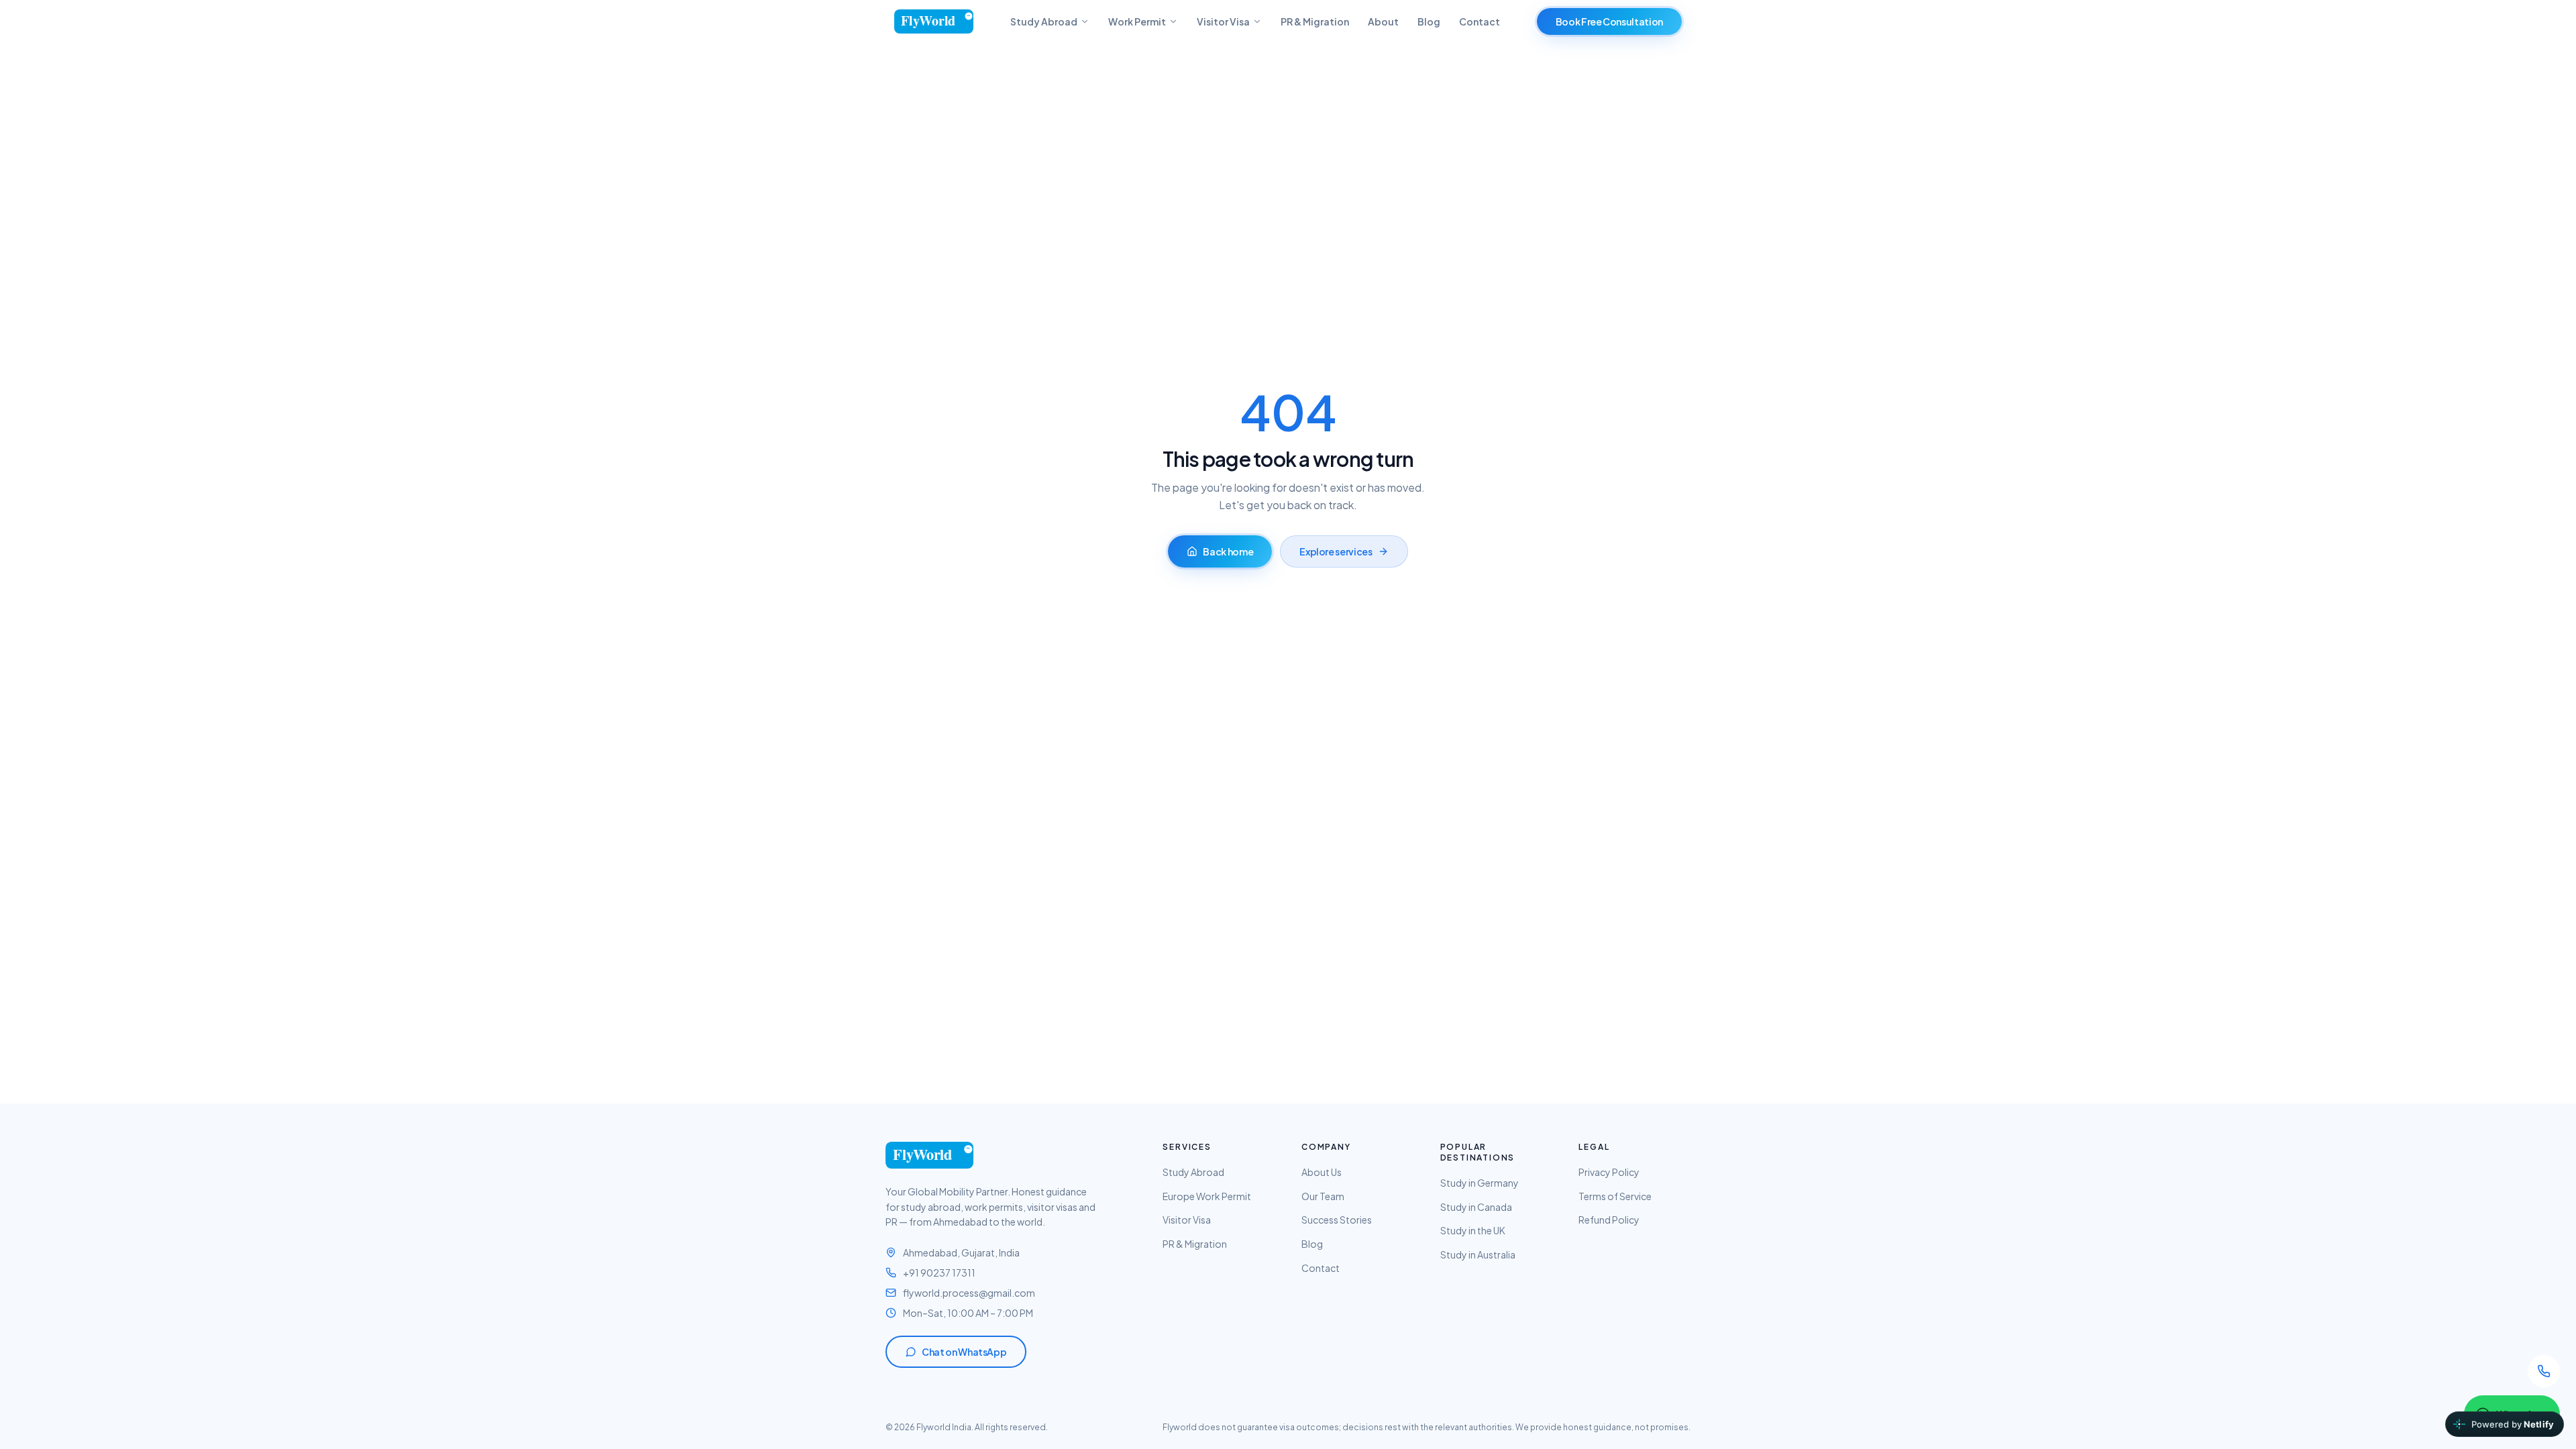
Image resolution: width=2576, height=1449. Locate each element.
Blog (1429, 21)
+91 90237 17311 (939, 1273)
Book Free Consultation (1609, 21)
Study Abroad (1044, 21)
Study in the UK (1473, 1230)
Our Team (1323, 1196)
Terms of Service (1615, 1196)
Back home (1228, 551)
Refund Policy (1609, 1220)
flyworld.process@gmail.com (969, 1293)
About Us (1322, 1172)
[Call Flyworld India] (2544, 1371)
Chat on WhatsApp (964, 1352)
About (1383, 21)
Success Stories (1337, 1220)
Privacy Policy (1609, 1172)
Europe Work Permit (1207, 1196)
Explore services (1336, 551)
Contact (1480, 21)
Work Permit (1137, 21)
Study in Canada (1476, 1207)
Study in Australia (1478, 1254)
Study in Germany (1480, 1183)
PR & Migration (1315, 21)
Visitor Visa (1223, 21)
